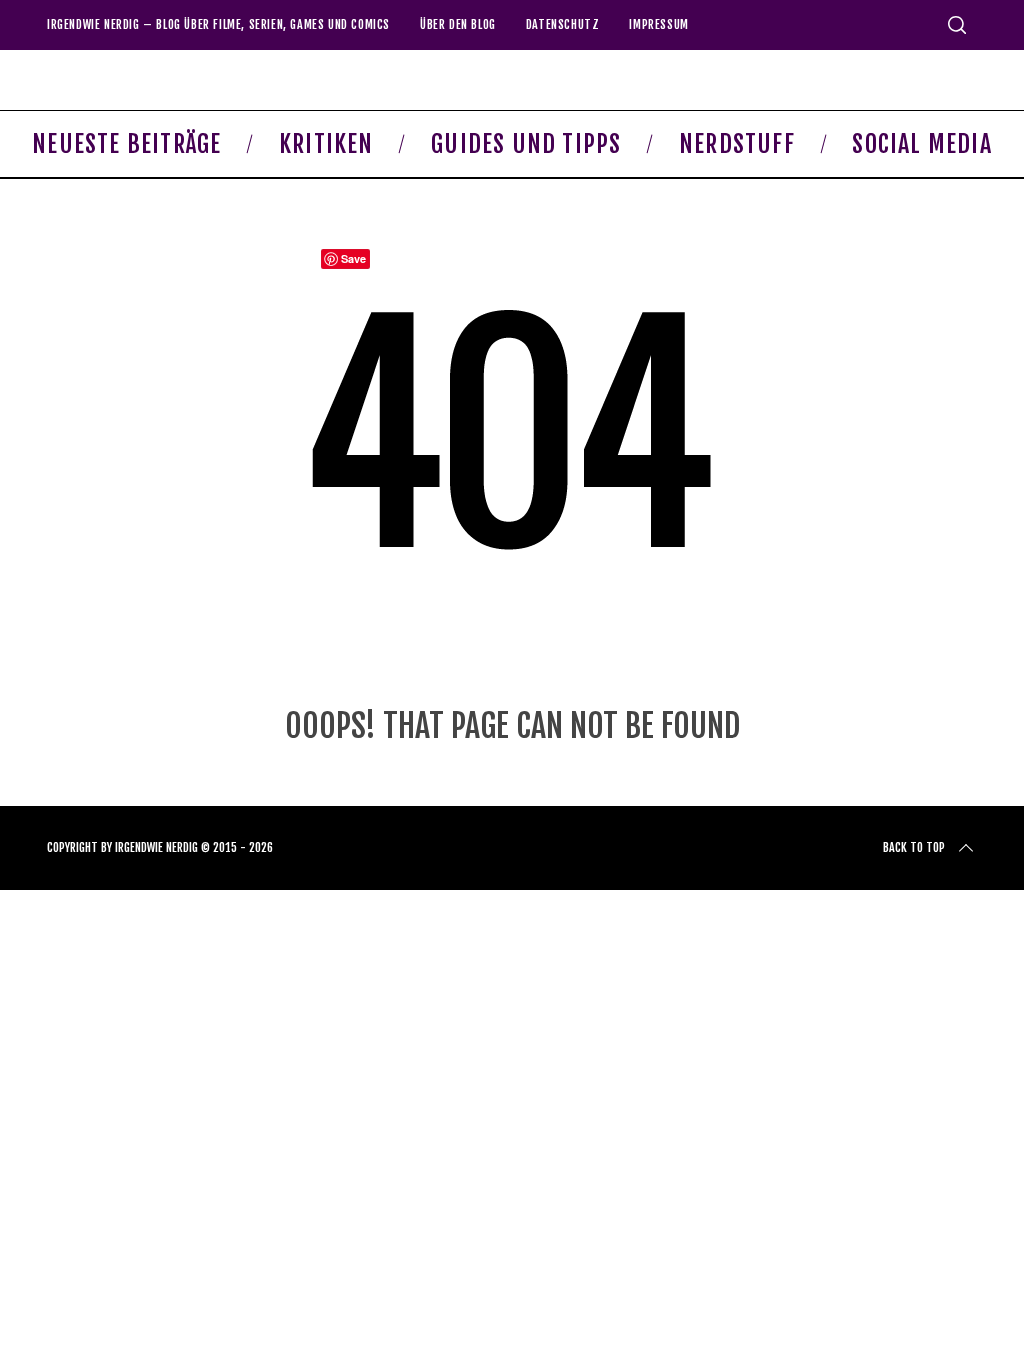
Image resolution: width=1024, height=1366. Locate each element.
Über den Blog (458, 24)
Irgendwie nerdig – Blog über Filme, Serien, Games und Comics (218, 24)
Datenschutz (563, 24)
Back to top (914, 847)
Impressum (658, 24)
